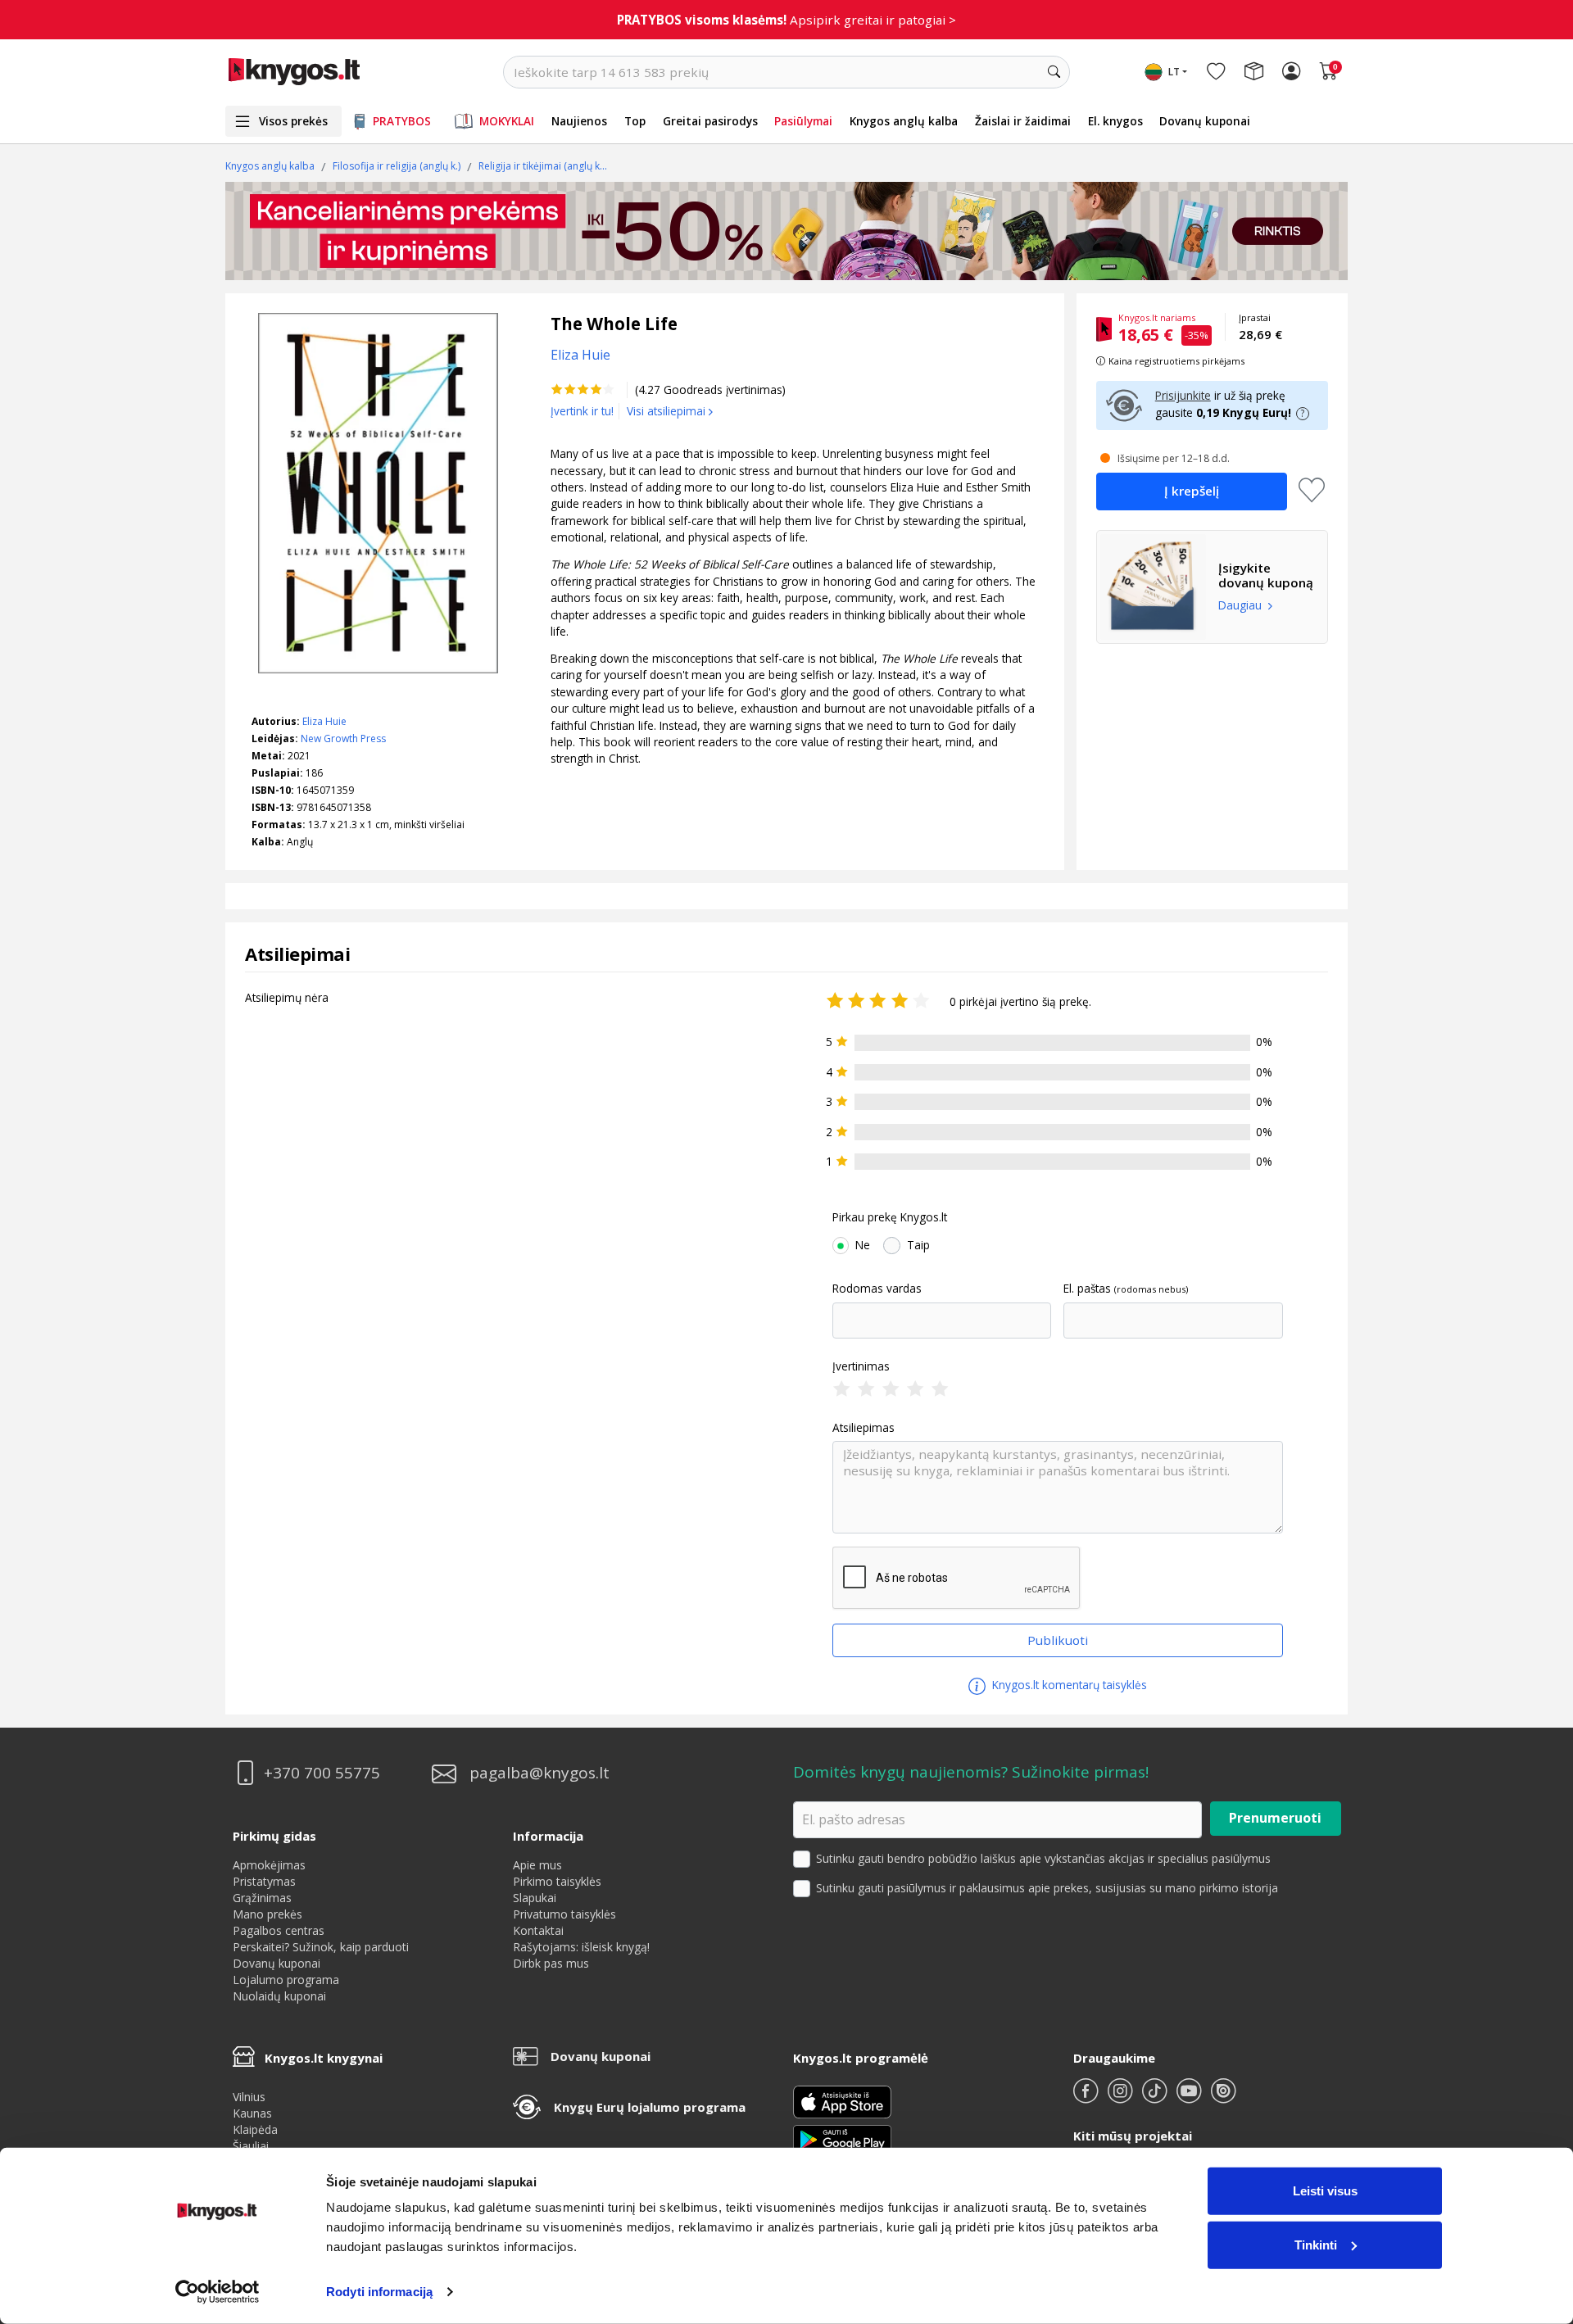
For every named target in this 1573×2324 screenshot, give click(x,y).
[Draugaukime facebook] (1087, 2097)
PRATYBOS (402, 121)
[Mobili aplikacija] (842, 2138)
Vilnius (249, 2097)
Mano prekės (267, 1914)
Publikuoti (1058, 1640)
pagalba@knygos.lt (539, 1773)
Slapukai (535, 1898)
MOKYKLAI (507, 121)
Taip (918, 1245)
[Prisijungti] (1291, 72)
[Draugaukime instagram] (1122, 2097)
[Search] (1054, 72)
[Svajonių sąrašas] (1216, 72)
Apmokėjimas (269, 1865)
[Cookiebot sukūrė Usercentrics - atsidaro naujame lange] (218, 2292)
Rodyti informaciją (379, 2292)
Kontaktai (538, 1930)
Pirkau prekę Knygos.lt (890, 1217)
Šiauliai (251, 2146)
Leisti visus (1325, 2191)
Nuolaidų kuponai (279, 1996)
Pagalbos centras (279, 1930)
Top (635, 121)
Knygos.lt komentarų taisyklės (1068, 1685)
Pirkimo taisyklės (557, 1881)
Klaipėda (255, 2129)
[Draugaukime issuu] (1223, 2097)
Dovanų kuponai (1205, 121)
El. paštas (1087, 1289)
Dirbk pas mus (551, 1963)
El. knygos (1115, 121)
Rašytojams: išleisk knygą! (581, 1947)
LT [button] (1174, 72)
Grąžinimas (262, 1898)
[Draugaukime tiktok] (1156, 2097)
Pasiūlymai (803, 121)
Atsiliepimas (864, 1428)
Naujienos (579, 121)
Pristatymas (264, 1881)
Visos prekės (293, 121)
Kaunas (252, 2113)
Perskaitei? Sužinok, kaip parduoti (321, 1947)
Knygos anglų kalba (904, 121)
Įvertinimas (861, 1366)
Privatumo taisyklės (564, 1914)
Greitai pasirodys (710, 121)
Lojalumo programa (286, 1980)
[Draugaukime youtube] (1190, 2097)
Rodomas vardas (877, 1289)
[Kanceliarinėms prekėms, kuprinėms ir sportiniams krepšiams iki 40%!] (786, 231)
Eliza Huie (324, 721)
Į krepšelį (1192, 491)
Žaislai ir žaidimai (1023, 121)
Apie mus (537, 1865)
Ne (863, 1245)
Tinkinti (1316, 2244)
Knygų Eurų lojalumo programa (650, 2107)
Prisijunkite (1183, 395)
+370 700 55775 (322, 1773)
